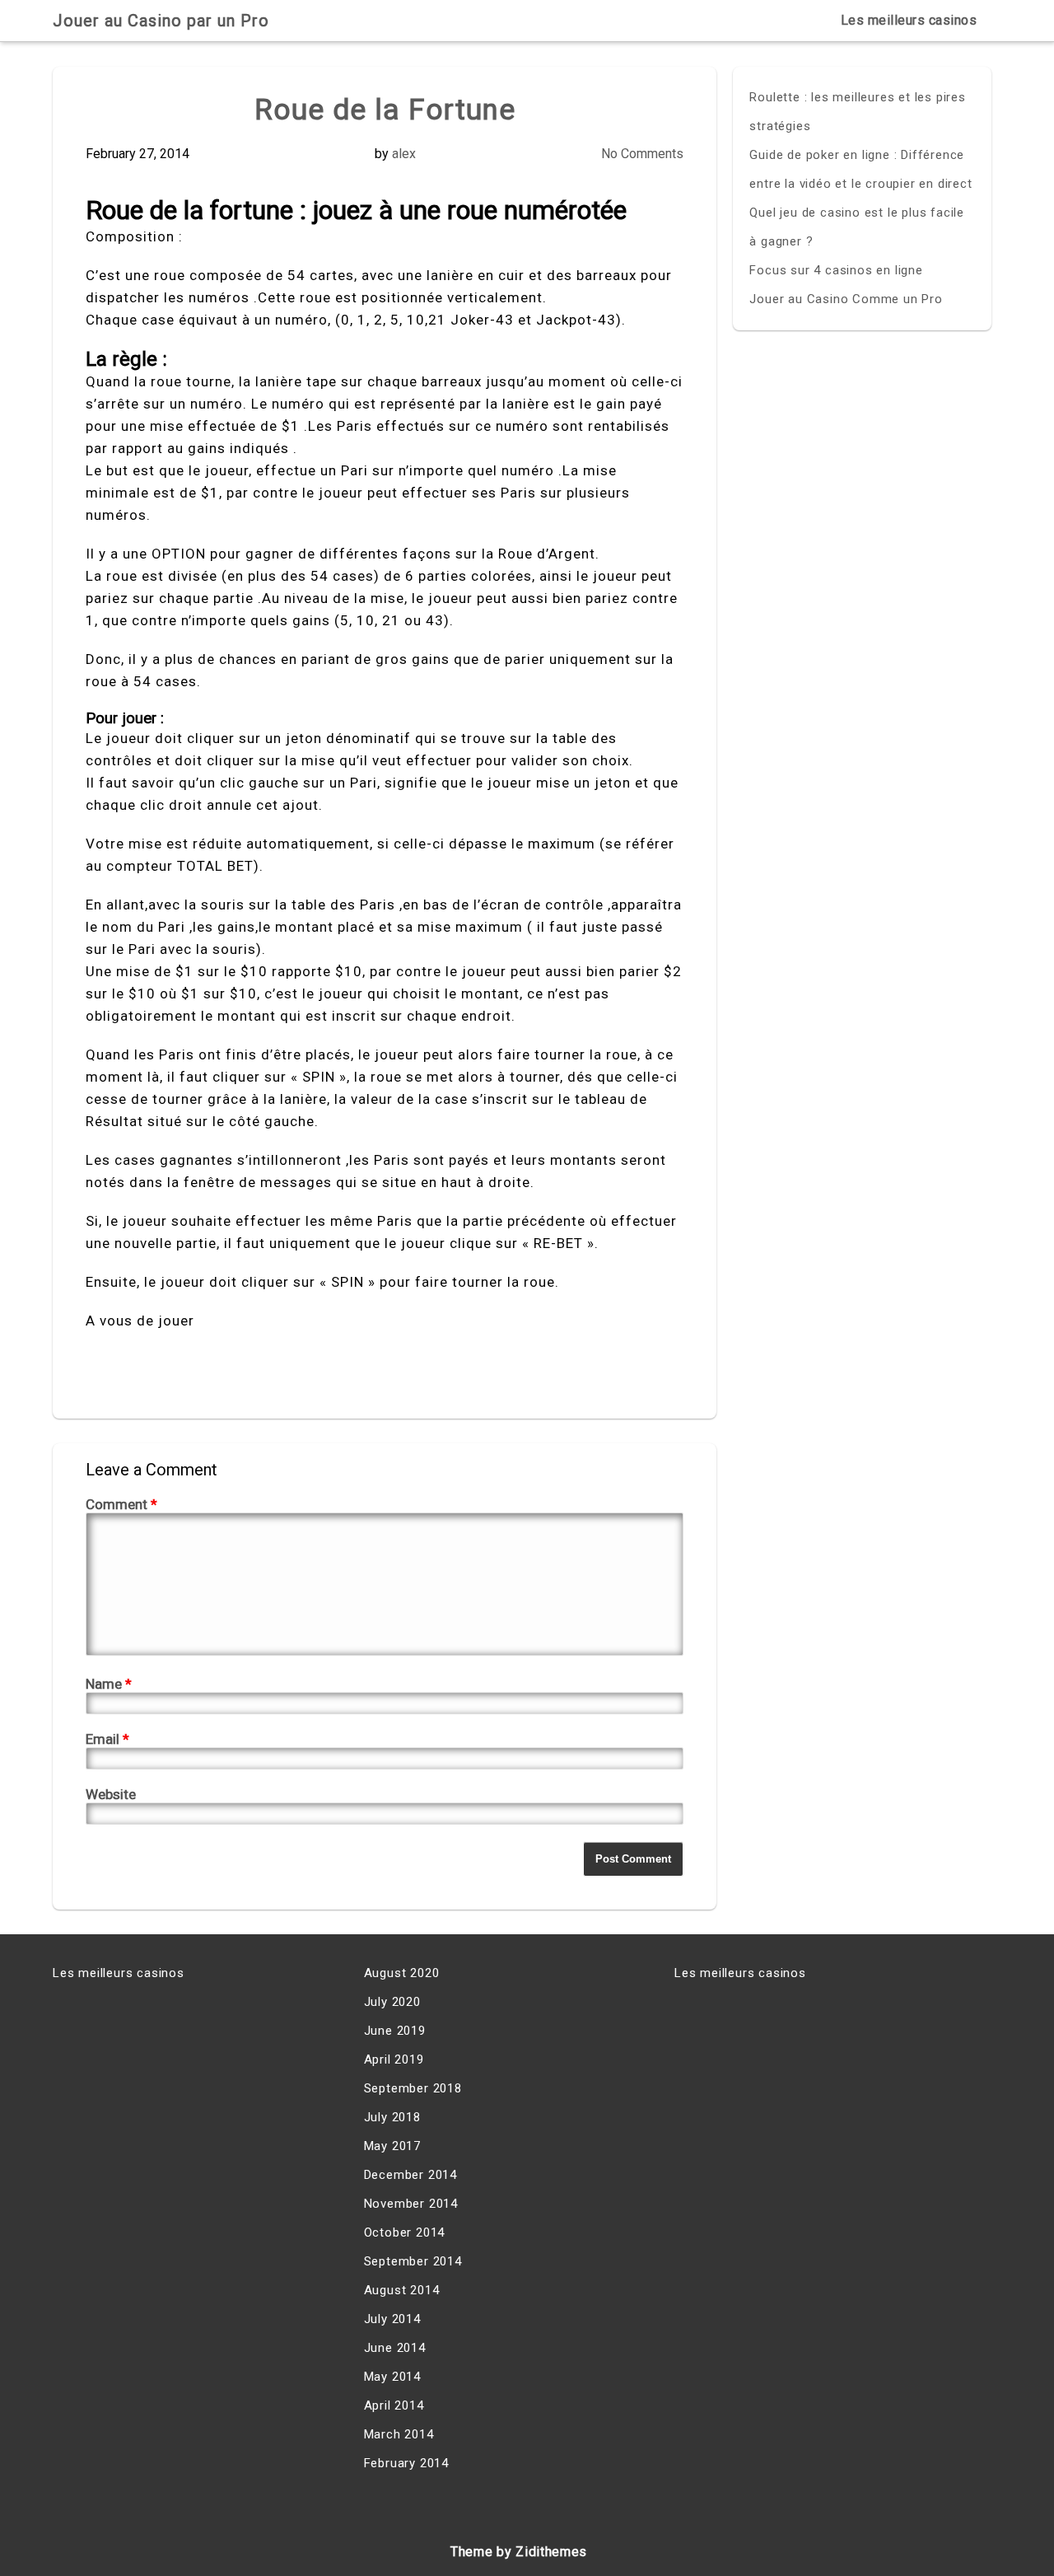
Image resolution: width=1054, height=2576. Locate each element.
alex (404, 154)
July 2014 (392, 2319)
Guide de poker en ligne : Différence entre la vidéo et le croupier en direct (860, 169)
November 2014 (411, 2204)
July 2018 (392, 2117)
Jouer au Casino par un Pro (161, 21)
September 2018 (413, 2088)
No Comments (642, 154)
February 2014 (406, 2463)
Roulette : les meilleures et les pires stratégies (857, 112)
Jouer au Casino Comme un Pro (846, 299)
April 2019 (394, 2059)
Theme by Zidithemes (519, 2552)
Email (107, 1739)
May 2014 (392, 2377)
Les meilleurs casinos (909, 20)
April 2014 (394, 2405)
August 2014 (402, 2290)
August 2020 (402, 1973)
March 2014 (399, 2434)
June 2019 (395, 2031)
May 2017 (392, 2146)
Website (111, 1794)
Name (109, 1684)
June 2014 (395, 2348)
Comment (121, 1504)
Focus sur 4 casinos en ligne (836, 270)
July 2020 (392, 2002)
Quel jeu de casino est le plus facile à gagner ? (857, 227)
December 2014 (410, 2175)
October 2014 (405, 2232)
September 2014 (413, 2261)
